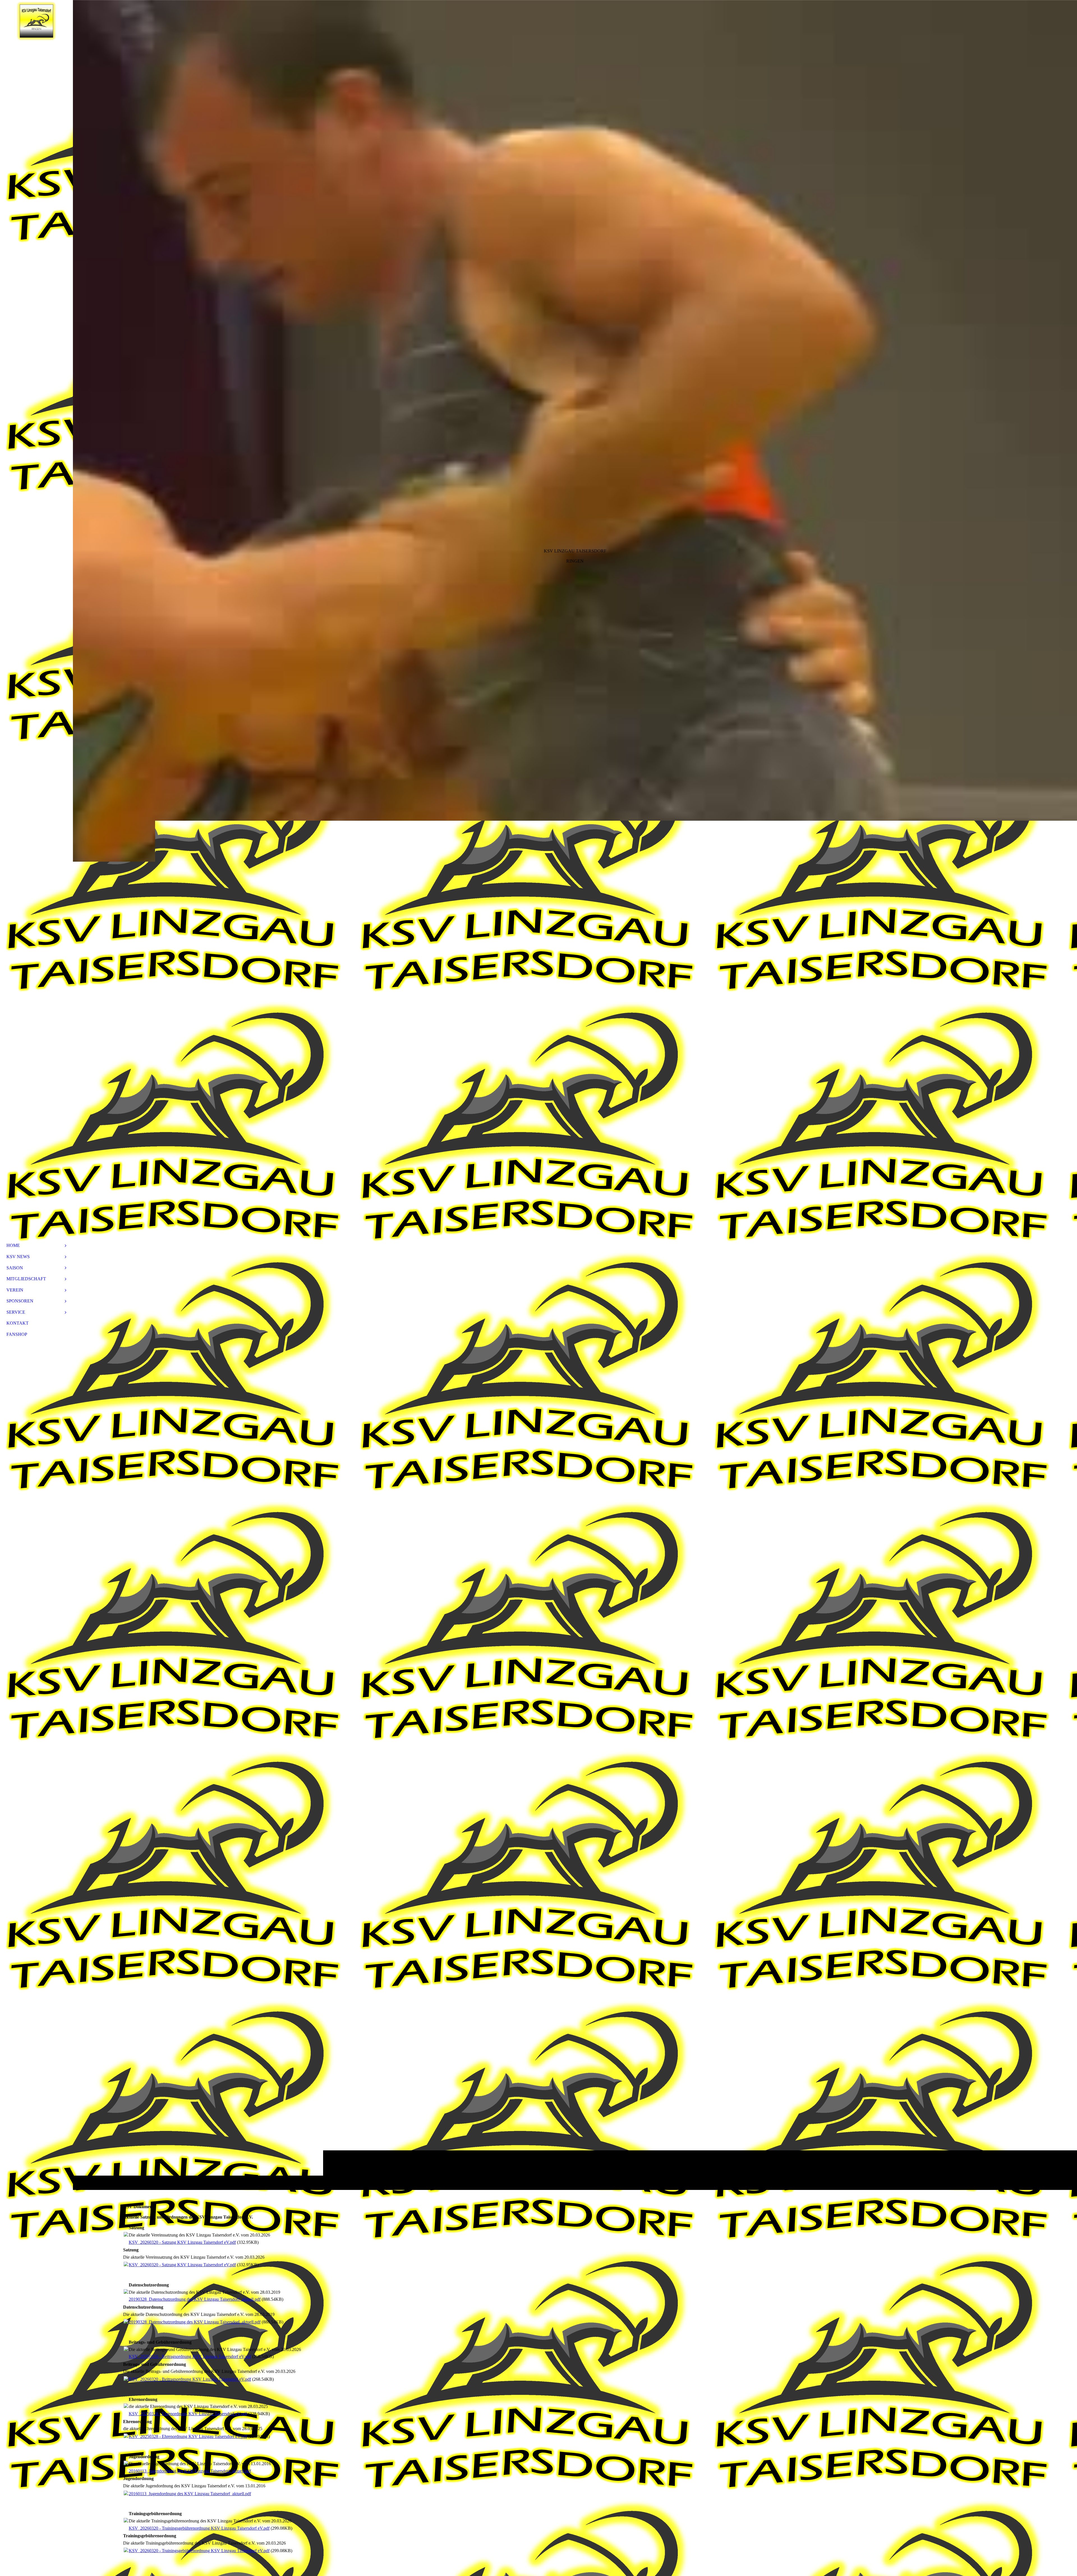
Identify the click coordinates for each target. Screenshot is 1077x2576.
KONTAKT (18, 1323)
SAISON (15, 1268)
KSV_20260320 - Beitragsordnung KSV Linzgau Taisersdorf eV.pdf (190, 2356)
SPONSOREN (20, 1301)
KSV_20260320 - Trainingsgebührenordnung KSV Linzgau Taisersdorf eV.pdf (199, 2528)
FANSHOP (17, 1334)
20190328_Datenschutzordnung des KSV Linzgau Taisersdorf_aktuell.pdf (195, 2299)
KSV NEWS (18, 1257)
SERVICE (16, 1312)
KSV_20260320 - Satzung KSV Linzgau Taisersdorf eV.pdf (182, 2242)
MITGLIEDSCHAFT (26, 1279)
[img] (575, 1095)
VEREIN (15, 1290)
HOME (13, 1245)
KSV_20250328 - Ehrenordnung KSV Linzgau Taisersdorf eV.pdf (188, 2414)
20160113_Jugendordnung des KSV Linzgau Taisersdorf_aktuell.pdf (190, 2471)
